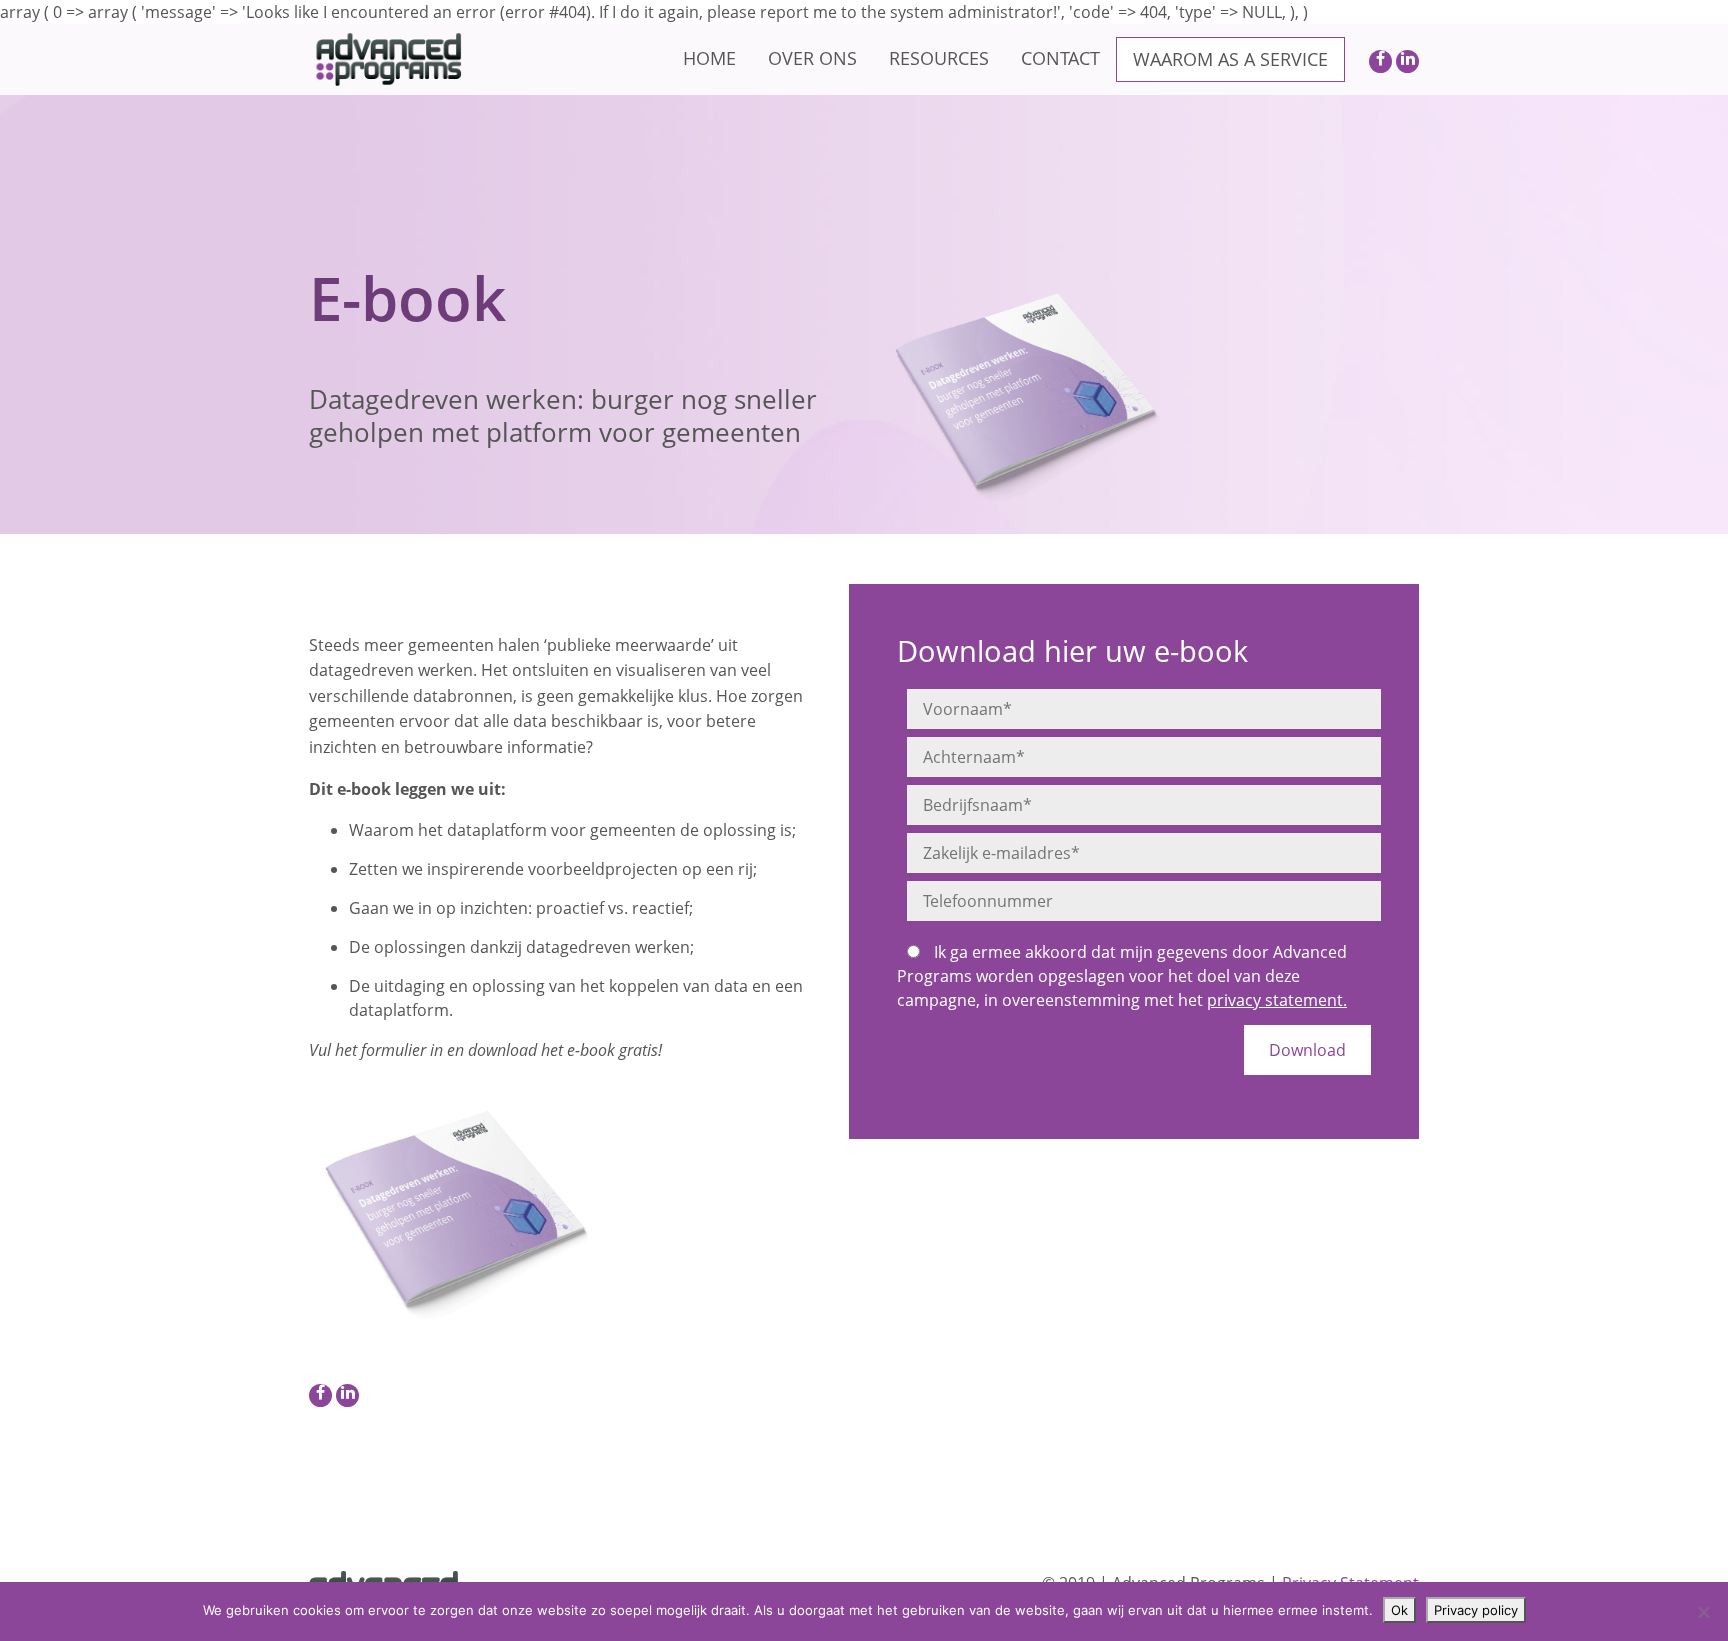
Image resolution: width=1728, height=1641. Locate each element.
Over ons (812, 58)
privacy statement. (1277, 1000)
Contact (1060, 58)
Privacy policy (1476, 1610)
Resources (939, 58)
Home (709, 58)
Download (1307, 1050)
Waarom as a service (1230, 59)
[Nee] (1703, 1612)
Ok (1399, 1610)
